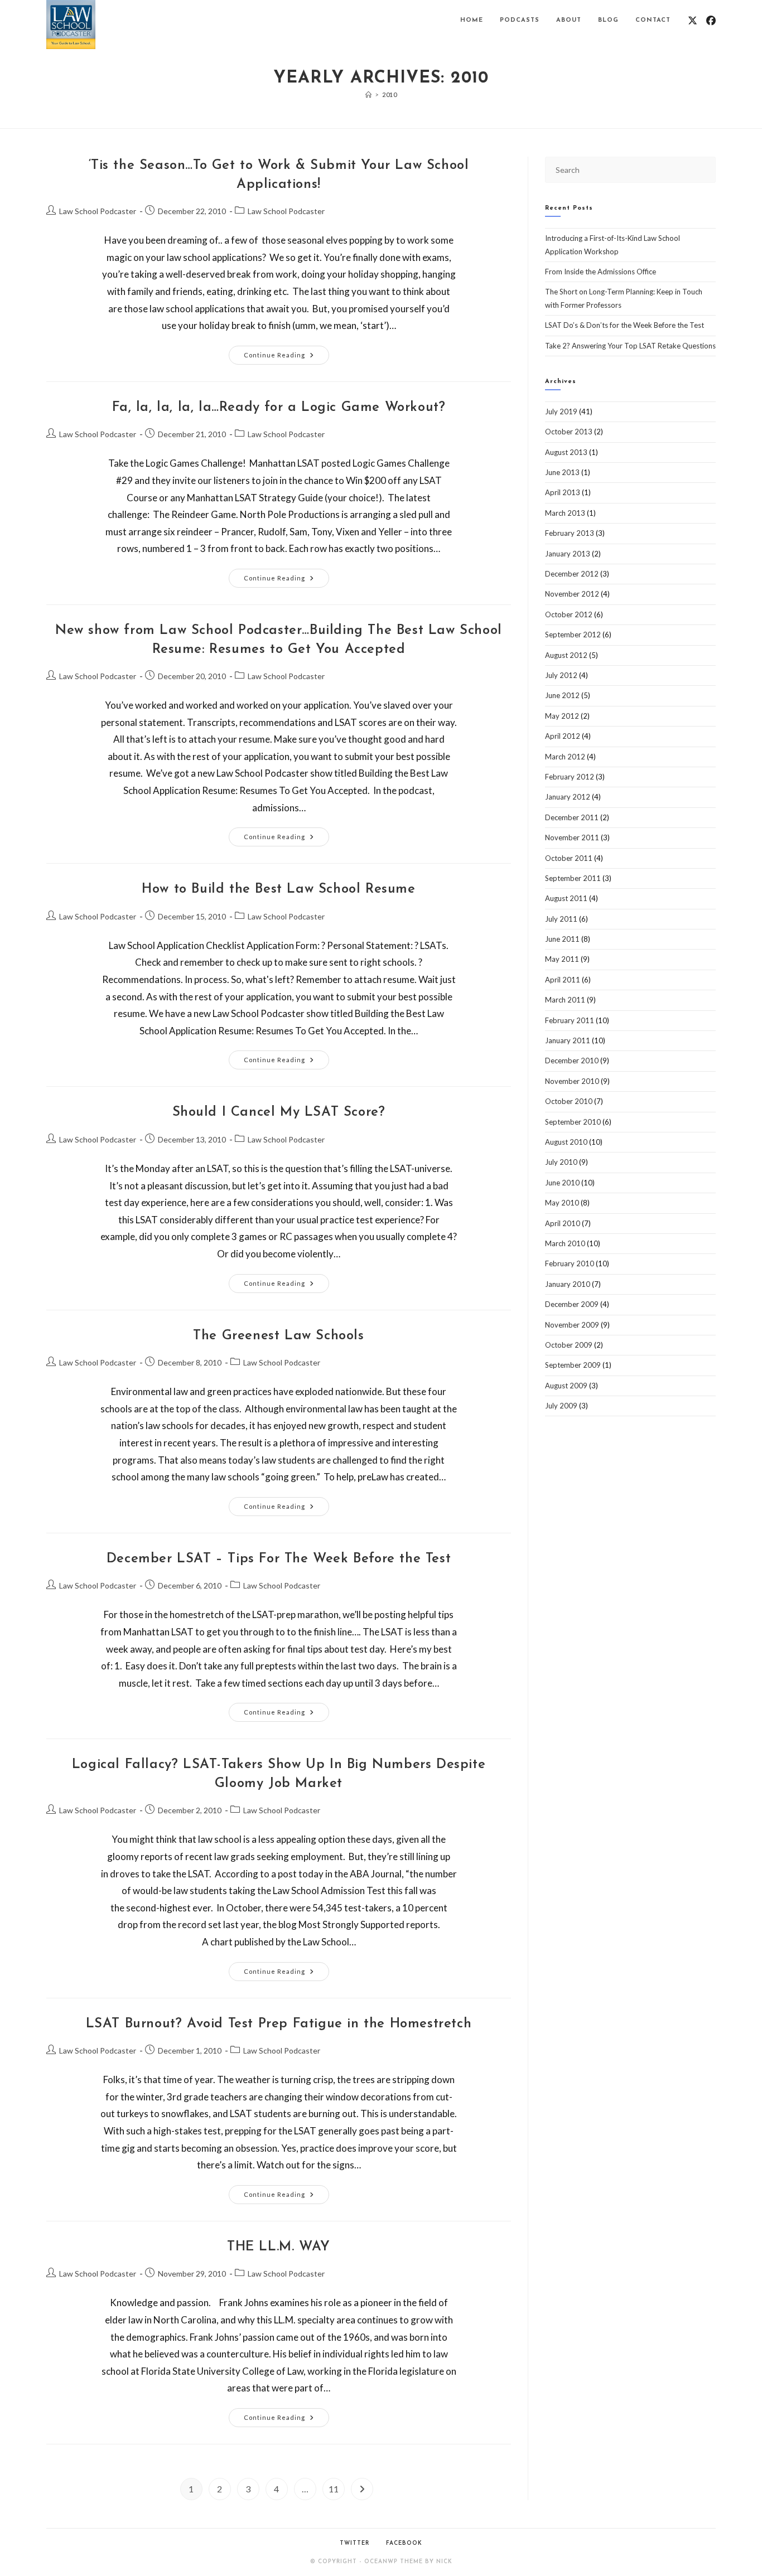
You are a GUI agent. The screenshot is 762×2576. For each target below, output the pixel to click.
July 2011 (561, 919)
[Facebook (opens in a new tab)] (711, 20)
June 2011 (562, 939)
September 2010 (573, 1122)
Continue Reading (286, 352)
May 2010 (562, 1203)
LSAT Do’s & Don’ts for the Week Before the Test (624, 325)
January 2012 (568, 797)
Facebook (404, 2543)
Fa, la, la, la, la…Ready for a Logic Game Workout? (279, 408)
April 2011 (563, 980)
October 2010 (569, 1101)
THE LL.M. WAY (279, 2247)
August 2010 (566, 1142)
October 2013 (569, 432)
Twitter (355, 2543)
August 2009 (566, 1386)
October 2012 (569, 614)
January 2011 (568, 1040)
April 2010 (563, 1223)
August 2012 (566, 655)
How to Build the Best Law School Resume (278, 889)
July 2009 (561, 1406)
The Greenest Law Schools (278, 1336)
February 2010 (570, 1263)
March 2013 (565, 513)
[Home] (369, 95)
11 (334, 2489)
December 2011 (572, 817)
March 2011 (565, 1000)
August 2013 (566, 452)
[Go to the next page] (362, 2489)
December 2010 (572, 1061)
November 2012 (572, 594)
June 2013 (562, 472)
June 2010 (562, 1183)
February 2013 (570, 533)
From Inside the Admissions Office (601, 272)
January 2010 (568, 1284)
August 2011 (566, 898)
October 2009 (569, 1345)
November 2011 (572, 837)
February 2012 (570, 777)
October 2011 (569, 858)
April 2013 (563, 492)
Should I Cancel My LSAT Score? (279, 1112)
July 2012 (561, 675)
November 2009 (572, 1325)
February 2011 (570, 1020)
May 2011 (562, 959)
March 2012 (565, 757)
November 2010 (572, 1081)
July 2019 (561, 411)
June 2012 (562, 695)
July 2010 (561, 1162)
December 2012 (572, 574)
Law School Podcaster (98, 211)
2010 (389, 95)
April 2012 (563, 736)
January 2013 (568, 554)
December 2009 (572, 1304)
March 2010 (565, 1243)
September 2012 (573, 635)
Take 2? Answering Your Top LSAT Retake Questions (630, 346)
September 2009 (573, 1365)
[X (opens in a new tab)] (693, 20)
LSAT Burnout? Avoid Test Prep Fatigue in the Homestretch (279, 2024)
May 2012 (562, 716)
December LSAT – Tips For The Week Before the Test (279, 1559)
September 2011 (573, 878)
